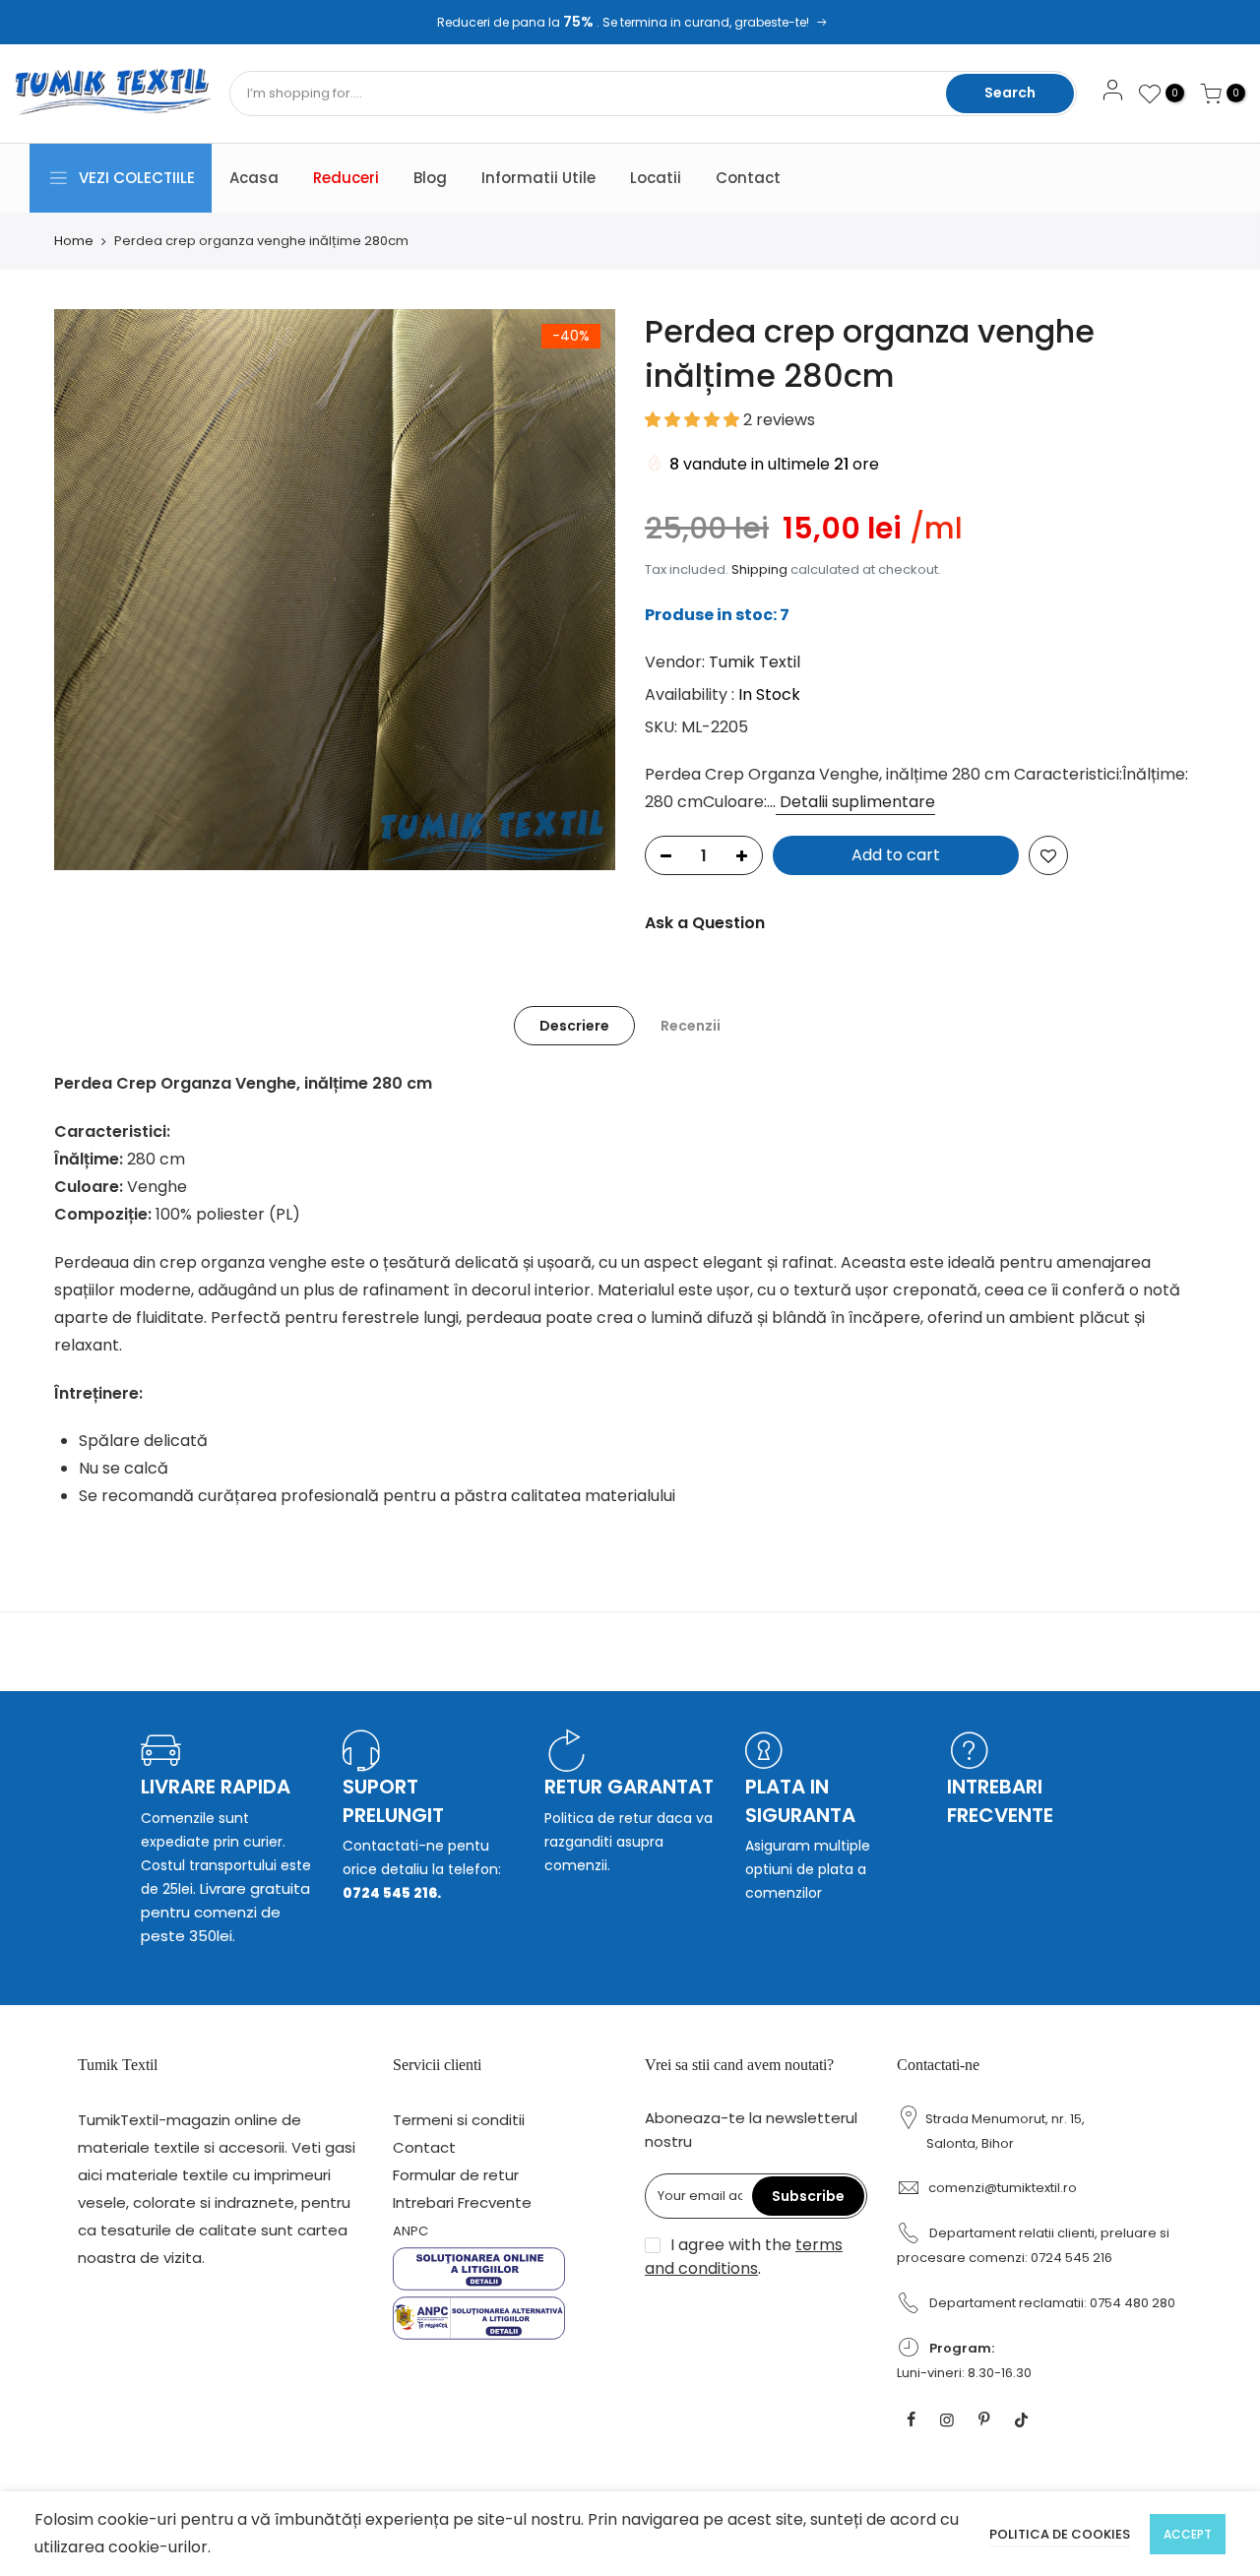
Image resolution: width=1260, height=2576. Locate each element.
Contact (748, 178)
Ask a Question (705, 923)
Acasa (254, 178)
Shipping (759, 569)
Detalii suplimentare (855, 802)
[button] (694, 420)
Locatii (656, 178)
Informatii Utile (538, 178)
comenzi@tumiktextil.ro (1003, 2188)
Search (1010, 93)
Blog (430, 178)
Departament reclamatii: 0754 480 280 (1052, 2303)
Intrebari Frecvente (462, 2202)
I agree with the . (744, 2257)
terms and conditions (744, 2257)
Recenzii (691, 1026)
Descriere (574, 1026)
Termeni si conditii (459, 2120)
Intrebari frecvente (1000, 1801)
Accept (1188, 2534)
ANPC (410, 2231)
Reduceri (346, 178)
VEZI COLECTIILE (137, 178)
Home (74, 241)
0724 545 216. (392, 1893)
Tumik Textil (755, 662)
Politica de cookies (1060, 2534)
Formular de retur (456, 2175)
